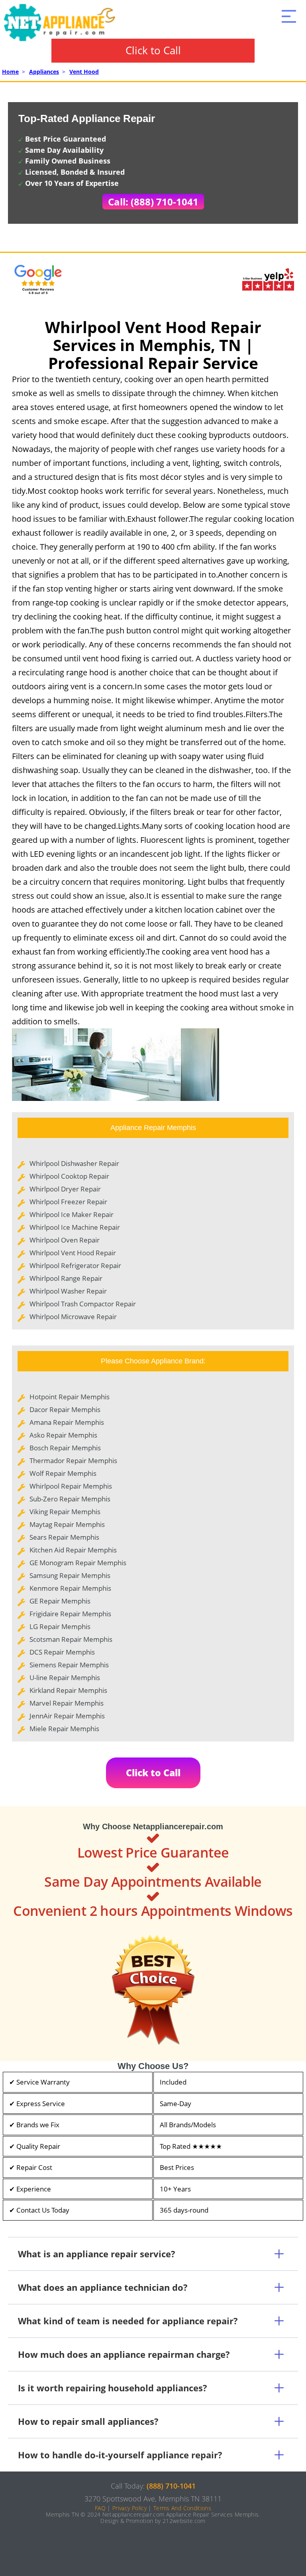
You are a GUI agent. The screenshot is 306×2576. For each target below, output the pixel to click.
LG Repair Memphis (60, 1626)
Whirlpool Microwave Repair (73, 1317)
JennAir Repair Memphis (67, 1716)
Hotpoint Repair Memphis (70, 1397)
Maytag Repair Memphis (67, 1524)
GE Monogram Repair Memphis (78, 1563)
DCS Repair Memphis (62, 1652)
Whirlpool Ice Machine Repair (75, 1227)
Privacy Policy (129, 2508)
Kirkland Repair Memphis (68, 1690)
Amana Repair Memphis (67, 1422)
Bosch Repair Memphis (65, 1448)
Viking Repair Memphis (65, 1512)
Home (10, 72)
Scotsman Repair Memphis (71, 1639)
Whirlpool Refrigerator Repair (75, 1265)
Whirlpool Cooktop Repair (69, 1176)
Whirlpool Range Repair (66, 1278)
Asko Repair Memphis (63, 1435)
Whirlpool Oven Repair (65, 1240)
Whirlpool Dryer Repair (65, 1189)
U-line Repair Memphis (65, 1678)
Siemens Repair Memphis (69, 1665)
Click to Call (153, 50)
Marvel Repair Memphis (67, 1703)
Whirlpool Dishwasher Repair (74, 1163)
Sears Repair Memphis (64, 1537)
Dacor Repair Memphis (65, 1409)
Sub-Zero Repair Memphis (70, 1499)
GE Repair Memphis (60, 1601)
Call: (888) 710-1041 (153, 202)
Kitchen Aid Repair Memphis (73, 1550)
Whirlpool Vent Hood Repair (73, 1253)
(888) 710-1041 (171, 2486)
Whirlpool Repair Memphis (71, 1486)
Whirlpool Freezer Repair (68, 1202)
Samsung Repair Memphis (70, 1575)
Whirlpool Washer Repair (68, 1291)
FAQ (100, 2508)
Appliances (44, 72)
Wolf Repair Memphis (63, 1473)
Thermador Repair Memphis (73, 1461)
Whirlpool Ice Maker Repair (72, 1214)
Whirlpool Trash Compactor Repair (83, 1304)
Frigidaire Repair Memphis (70, 1614)
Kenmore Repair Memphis (70, 1588)
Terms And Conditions (182, 2508)
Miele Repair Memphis (64, 1729)
